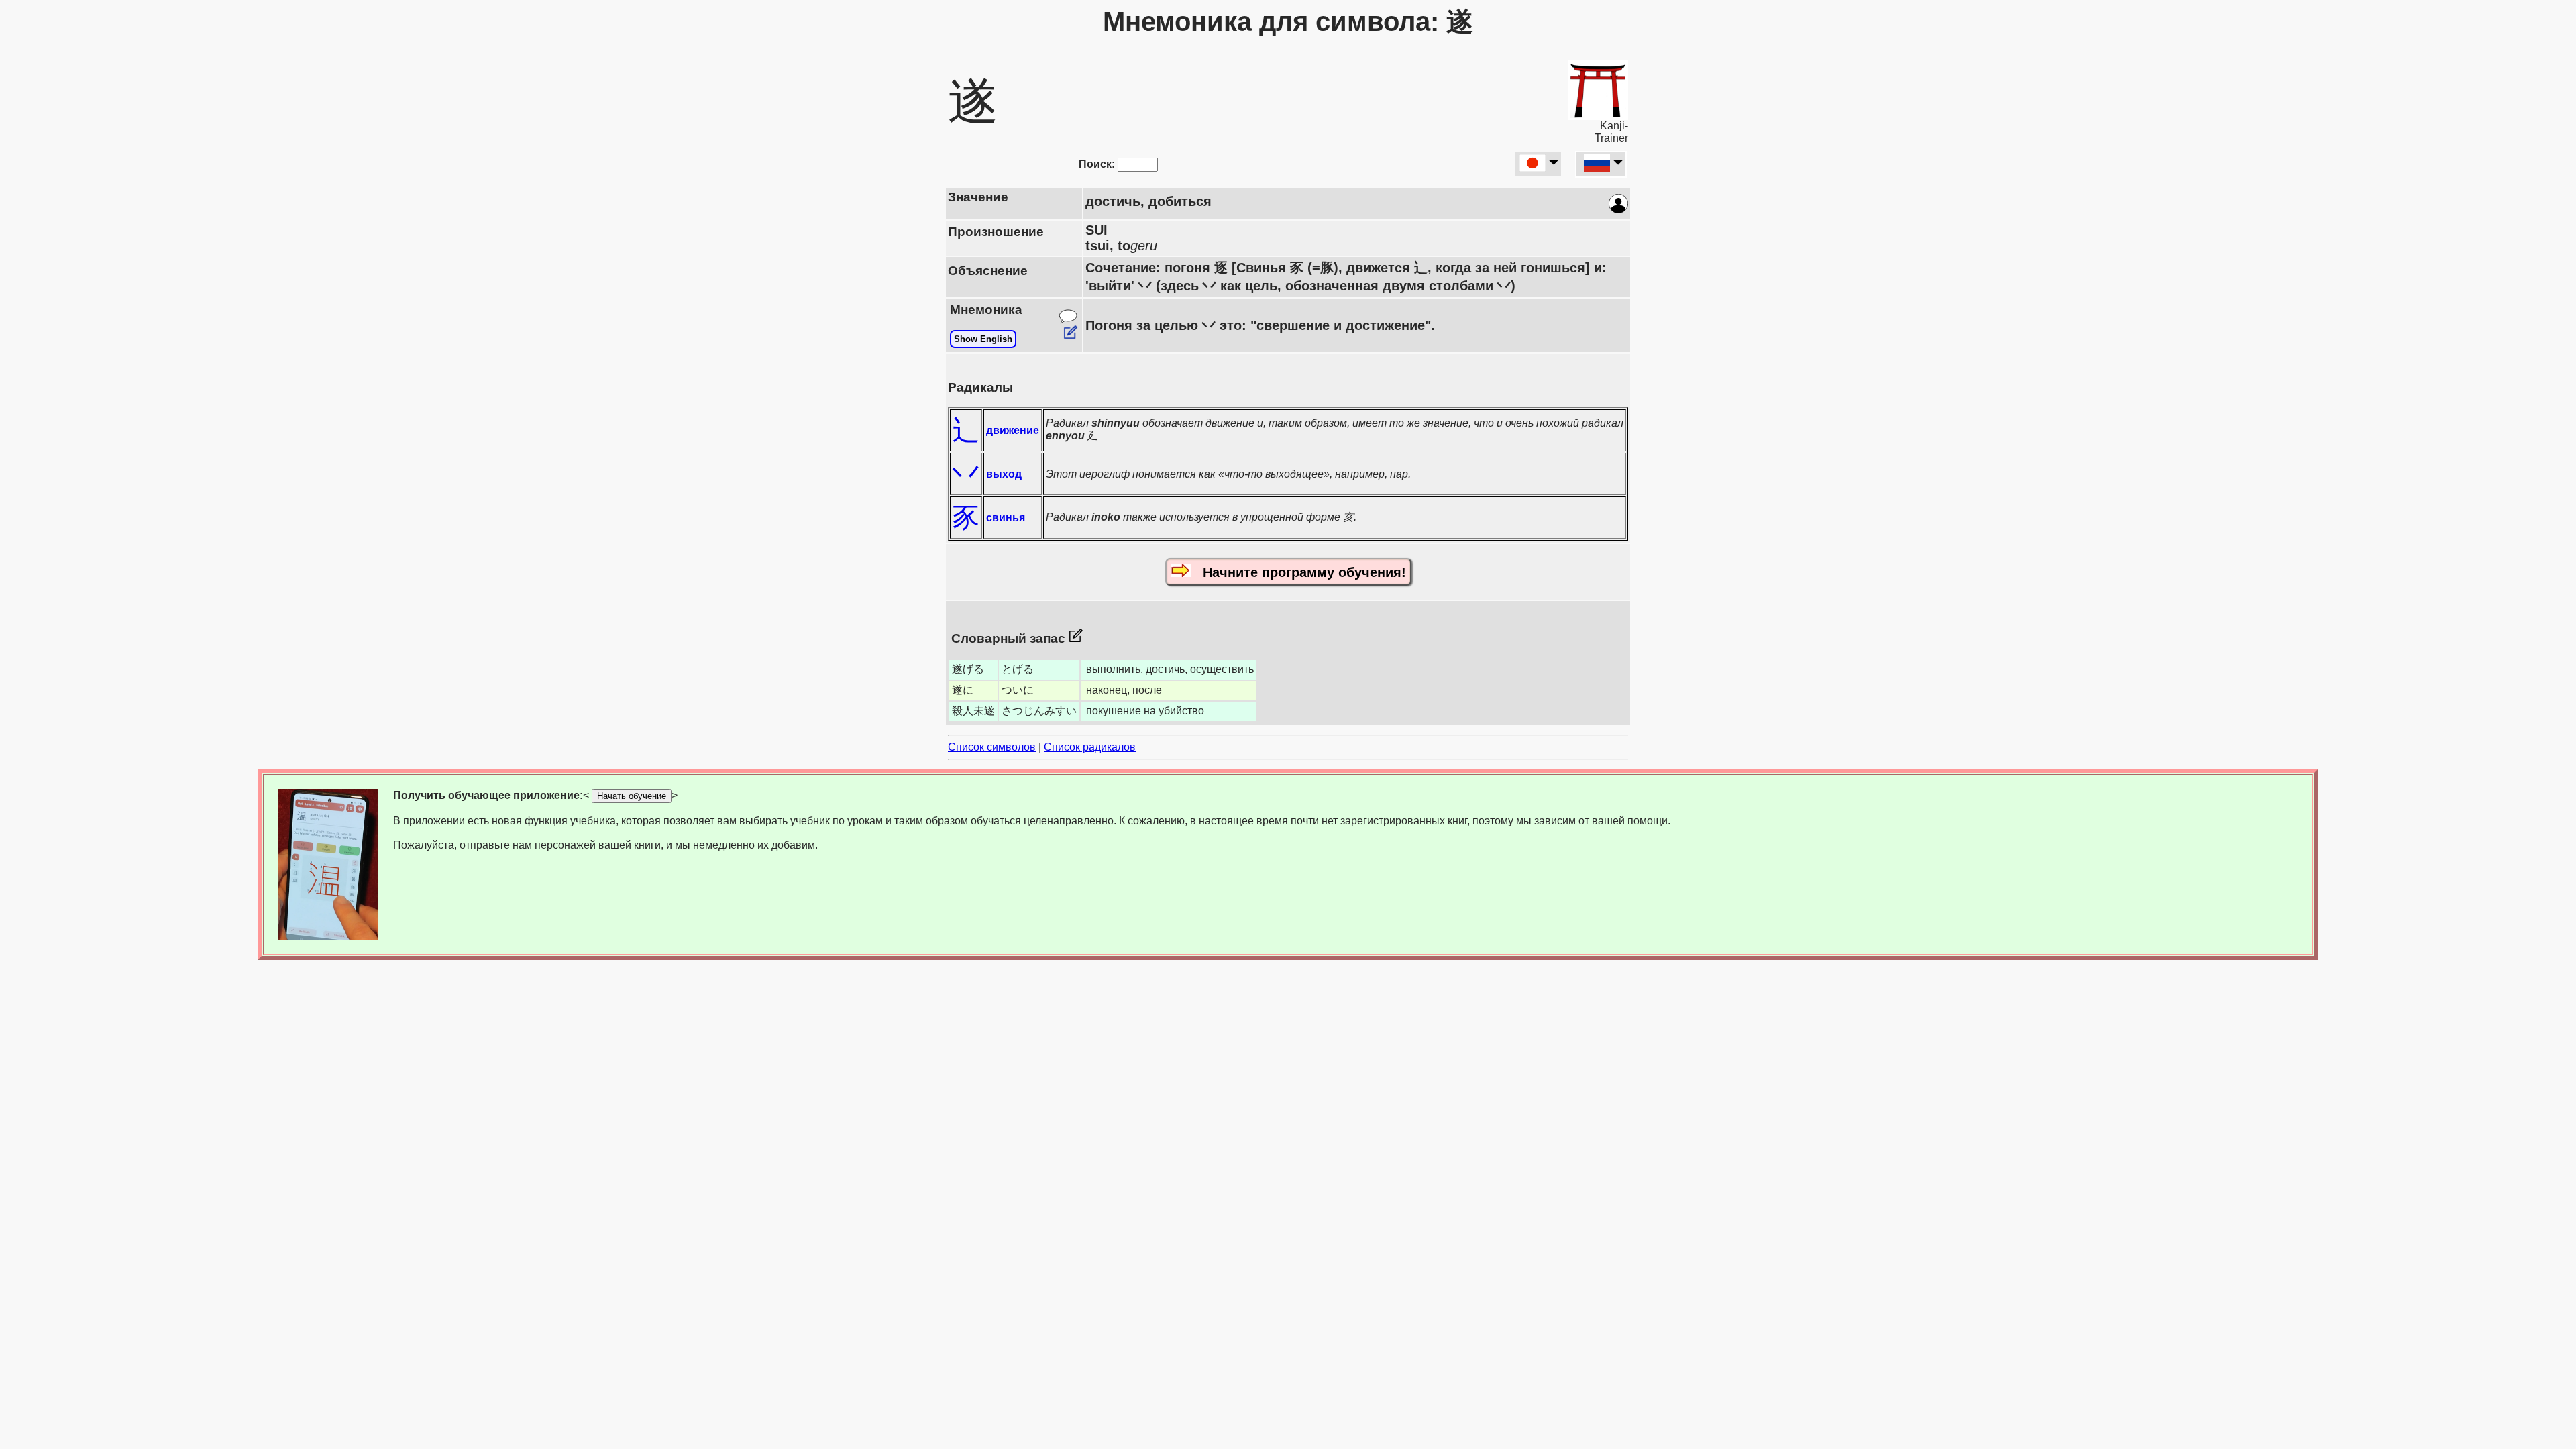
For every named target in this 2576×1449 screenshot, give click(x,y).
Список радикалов (1090, 747)
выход (1004, 474)
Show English (983, 339)
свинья (1006, 518)
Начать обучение (632, 796)
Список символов (992, 747)
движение (1013, 430)
